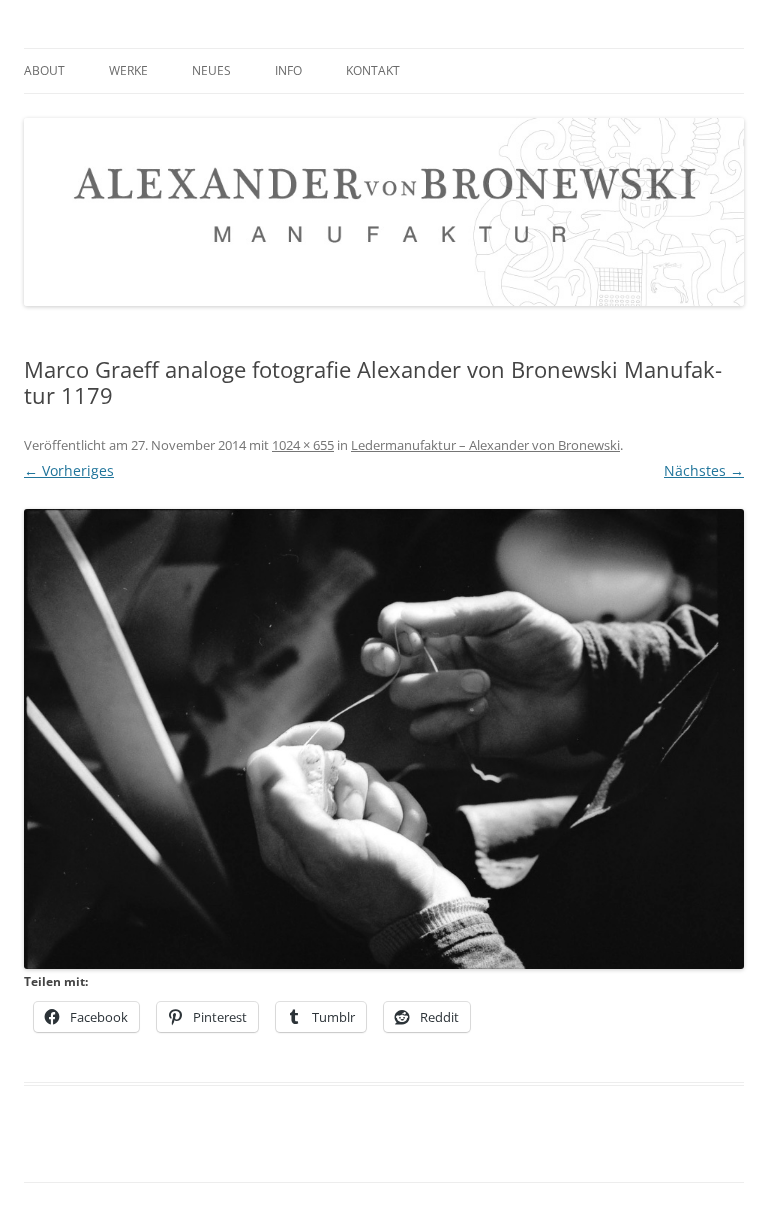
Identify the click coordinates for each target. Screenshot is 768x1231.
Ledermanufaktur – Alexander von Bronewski (485, 445)
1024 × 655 (303, 445)
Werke (128, 70)
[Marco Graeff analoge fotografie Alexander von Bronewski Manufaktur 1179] (384, 739)
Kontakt (373, 70)
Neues (211, 70)
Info (288, 70)
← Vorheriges (69, 470)
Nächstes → (704, 470)
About (44, 70)
